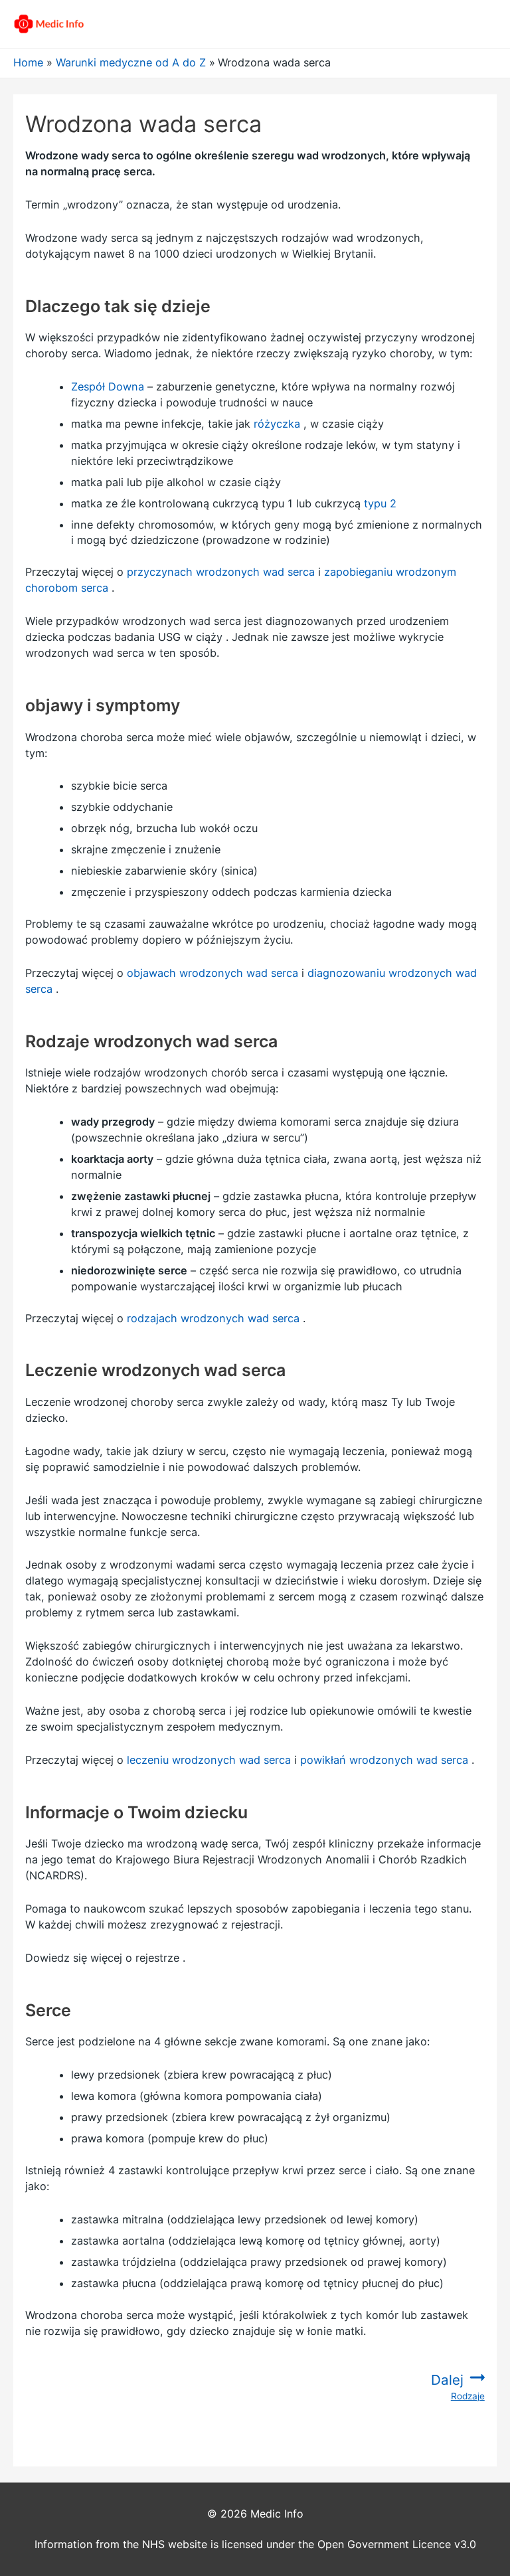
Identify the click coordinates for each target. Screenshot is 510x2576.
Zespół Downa (108, 386)
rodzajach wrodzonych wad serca (213, 1318)
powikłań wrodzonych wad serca (384, 1760)
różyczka (277, 424)
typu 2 (380, 503)
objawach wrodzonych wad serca (212, 973)
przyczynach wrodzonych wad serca (221, 572)
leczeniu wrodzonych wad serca (209, 1760)
